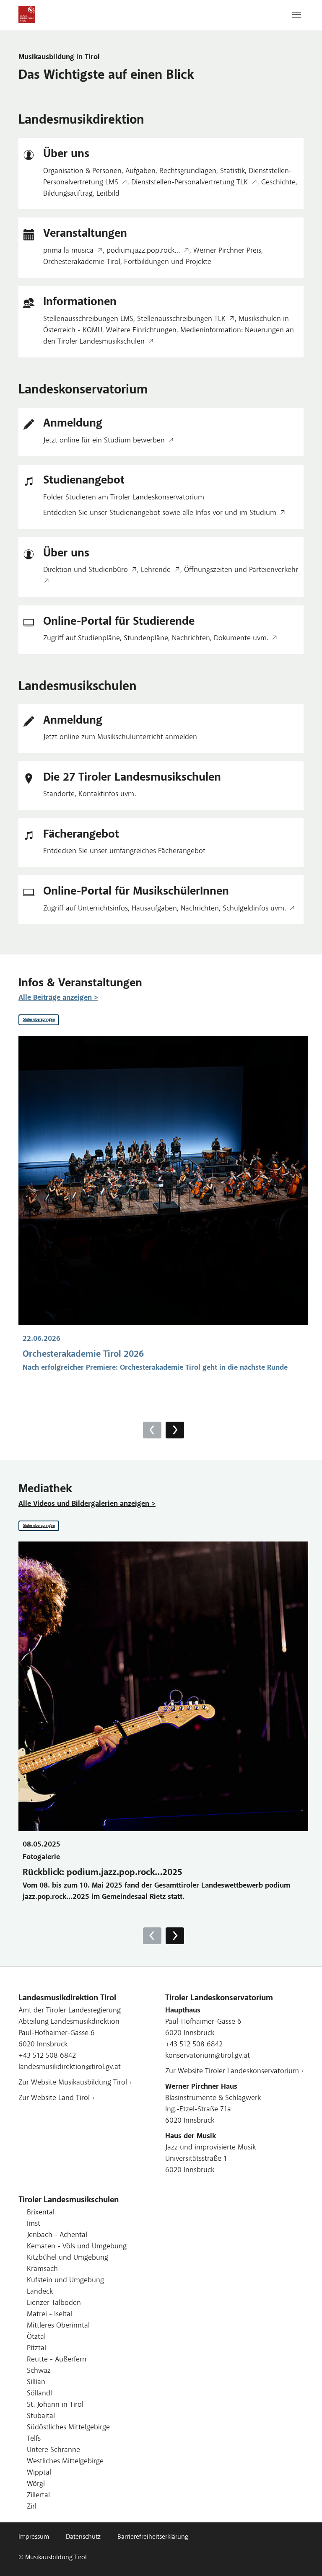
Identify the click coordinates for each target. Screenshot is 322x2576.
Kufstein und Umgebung (65, 2281)
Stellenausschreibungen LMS (88, 319)
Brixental (41, 2213)
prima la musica (68, 251)
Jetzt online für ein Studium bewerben (104, 441)
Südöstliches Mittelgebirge (68, 2428)
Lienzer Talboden (54, 2303)
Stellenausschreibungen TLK (181, 319)
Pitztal (36, 2348)
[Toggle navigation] (296, 15)
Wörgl (36, 2484)
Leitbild (108, 194)
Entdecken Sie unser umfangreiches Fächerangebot (124, 851)
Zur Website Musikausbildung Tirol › (75, 2083)
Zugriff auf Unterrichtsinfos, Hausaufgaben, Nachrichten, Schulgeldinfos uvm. (165, 909)
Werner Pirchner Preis (227, 251)
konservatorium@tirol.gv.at (208, 2056)
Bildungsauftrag (68, 194)
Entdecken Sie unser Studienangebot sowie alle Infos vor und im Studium (160, 513)
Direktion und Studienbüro (86, 570)
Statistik (232, 171)
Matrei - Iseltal (49, 2315)
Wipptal (39, 2473)
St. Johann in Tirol (55, 2405)
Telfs (34, 2439)
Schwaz (39, 2371)
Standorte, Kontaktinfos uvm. (90, 794)
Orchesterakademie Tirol (82, 262)
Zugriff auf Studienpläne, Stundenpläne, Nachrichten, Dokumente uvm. (156, 639)
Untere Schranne (53, 2450)
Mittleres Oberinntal (58, 2326)
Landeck (40, 2292)
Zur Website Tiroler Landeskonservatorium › (234, 2072)
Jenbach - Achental (57, 2235)
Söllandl (39, 2394)
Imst (34, 2224)
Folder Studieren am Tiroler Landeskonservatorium (124, 498)
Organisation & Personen (82, 171)
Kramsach (42, 2269)
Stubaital (41, 2416)
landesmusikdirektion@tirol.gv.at (70, 2067)
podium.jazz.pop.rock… (143, 251)
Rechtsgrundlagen (188, 171)
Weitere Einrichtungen (141, 331)
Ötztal (36, 2337)
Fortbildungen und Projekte (168, 262)
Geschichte (278, 183)
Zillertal (38, 2496)
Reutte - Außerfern (57, 2360)
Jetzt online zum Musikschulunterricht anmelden (120, 737)
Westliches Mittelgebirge (65, 2462)
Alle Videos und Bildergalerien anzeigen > (87, 1504)
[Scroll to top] (302, 2556)
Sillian (36, 2382)
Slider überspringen (39, 1020)
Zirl (32, 2507)
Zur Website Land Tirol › (56, 2098)
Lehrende (156, 570)
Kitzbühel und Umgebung (68, 2258)
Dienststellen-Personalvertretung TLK (190, 183)
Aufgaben (140, 171)
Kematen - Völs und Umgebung (77, 2247)
